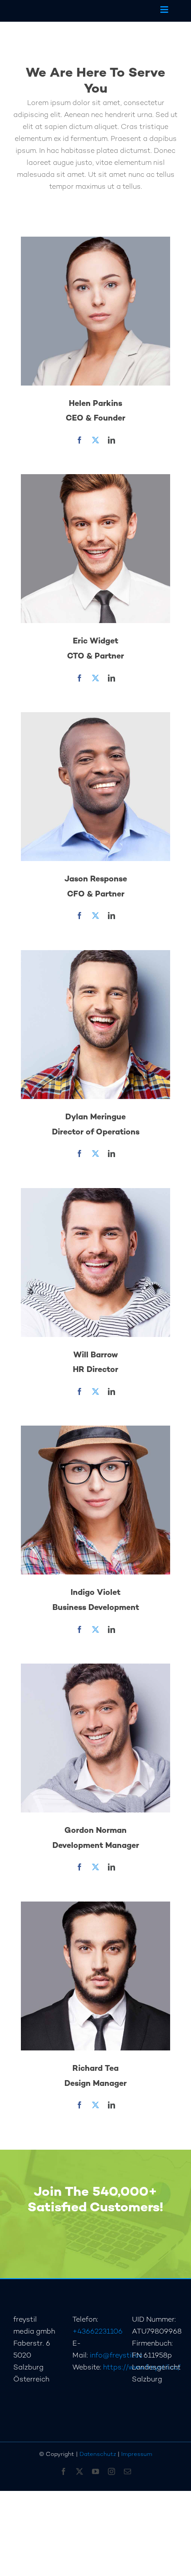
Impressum (137, 2455)
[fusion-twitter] (95, 440)
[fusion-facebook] (80, 440)
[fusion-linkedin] (111, 440)
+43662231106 (97, 2332)
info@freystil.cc (116, 2356)
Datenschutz (98, 2455)
